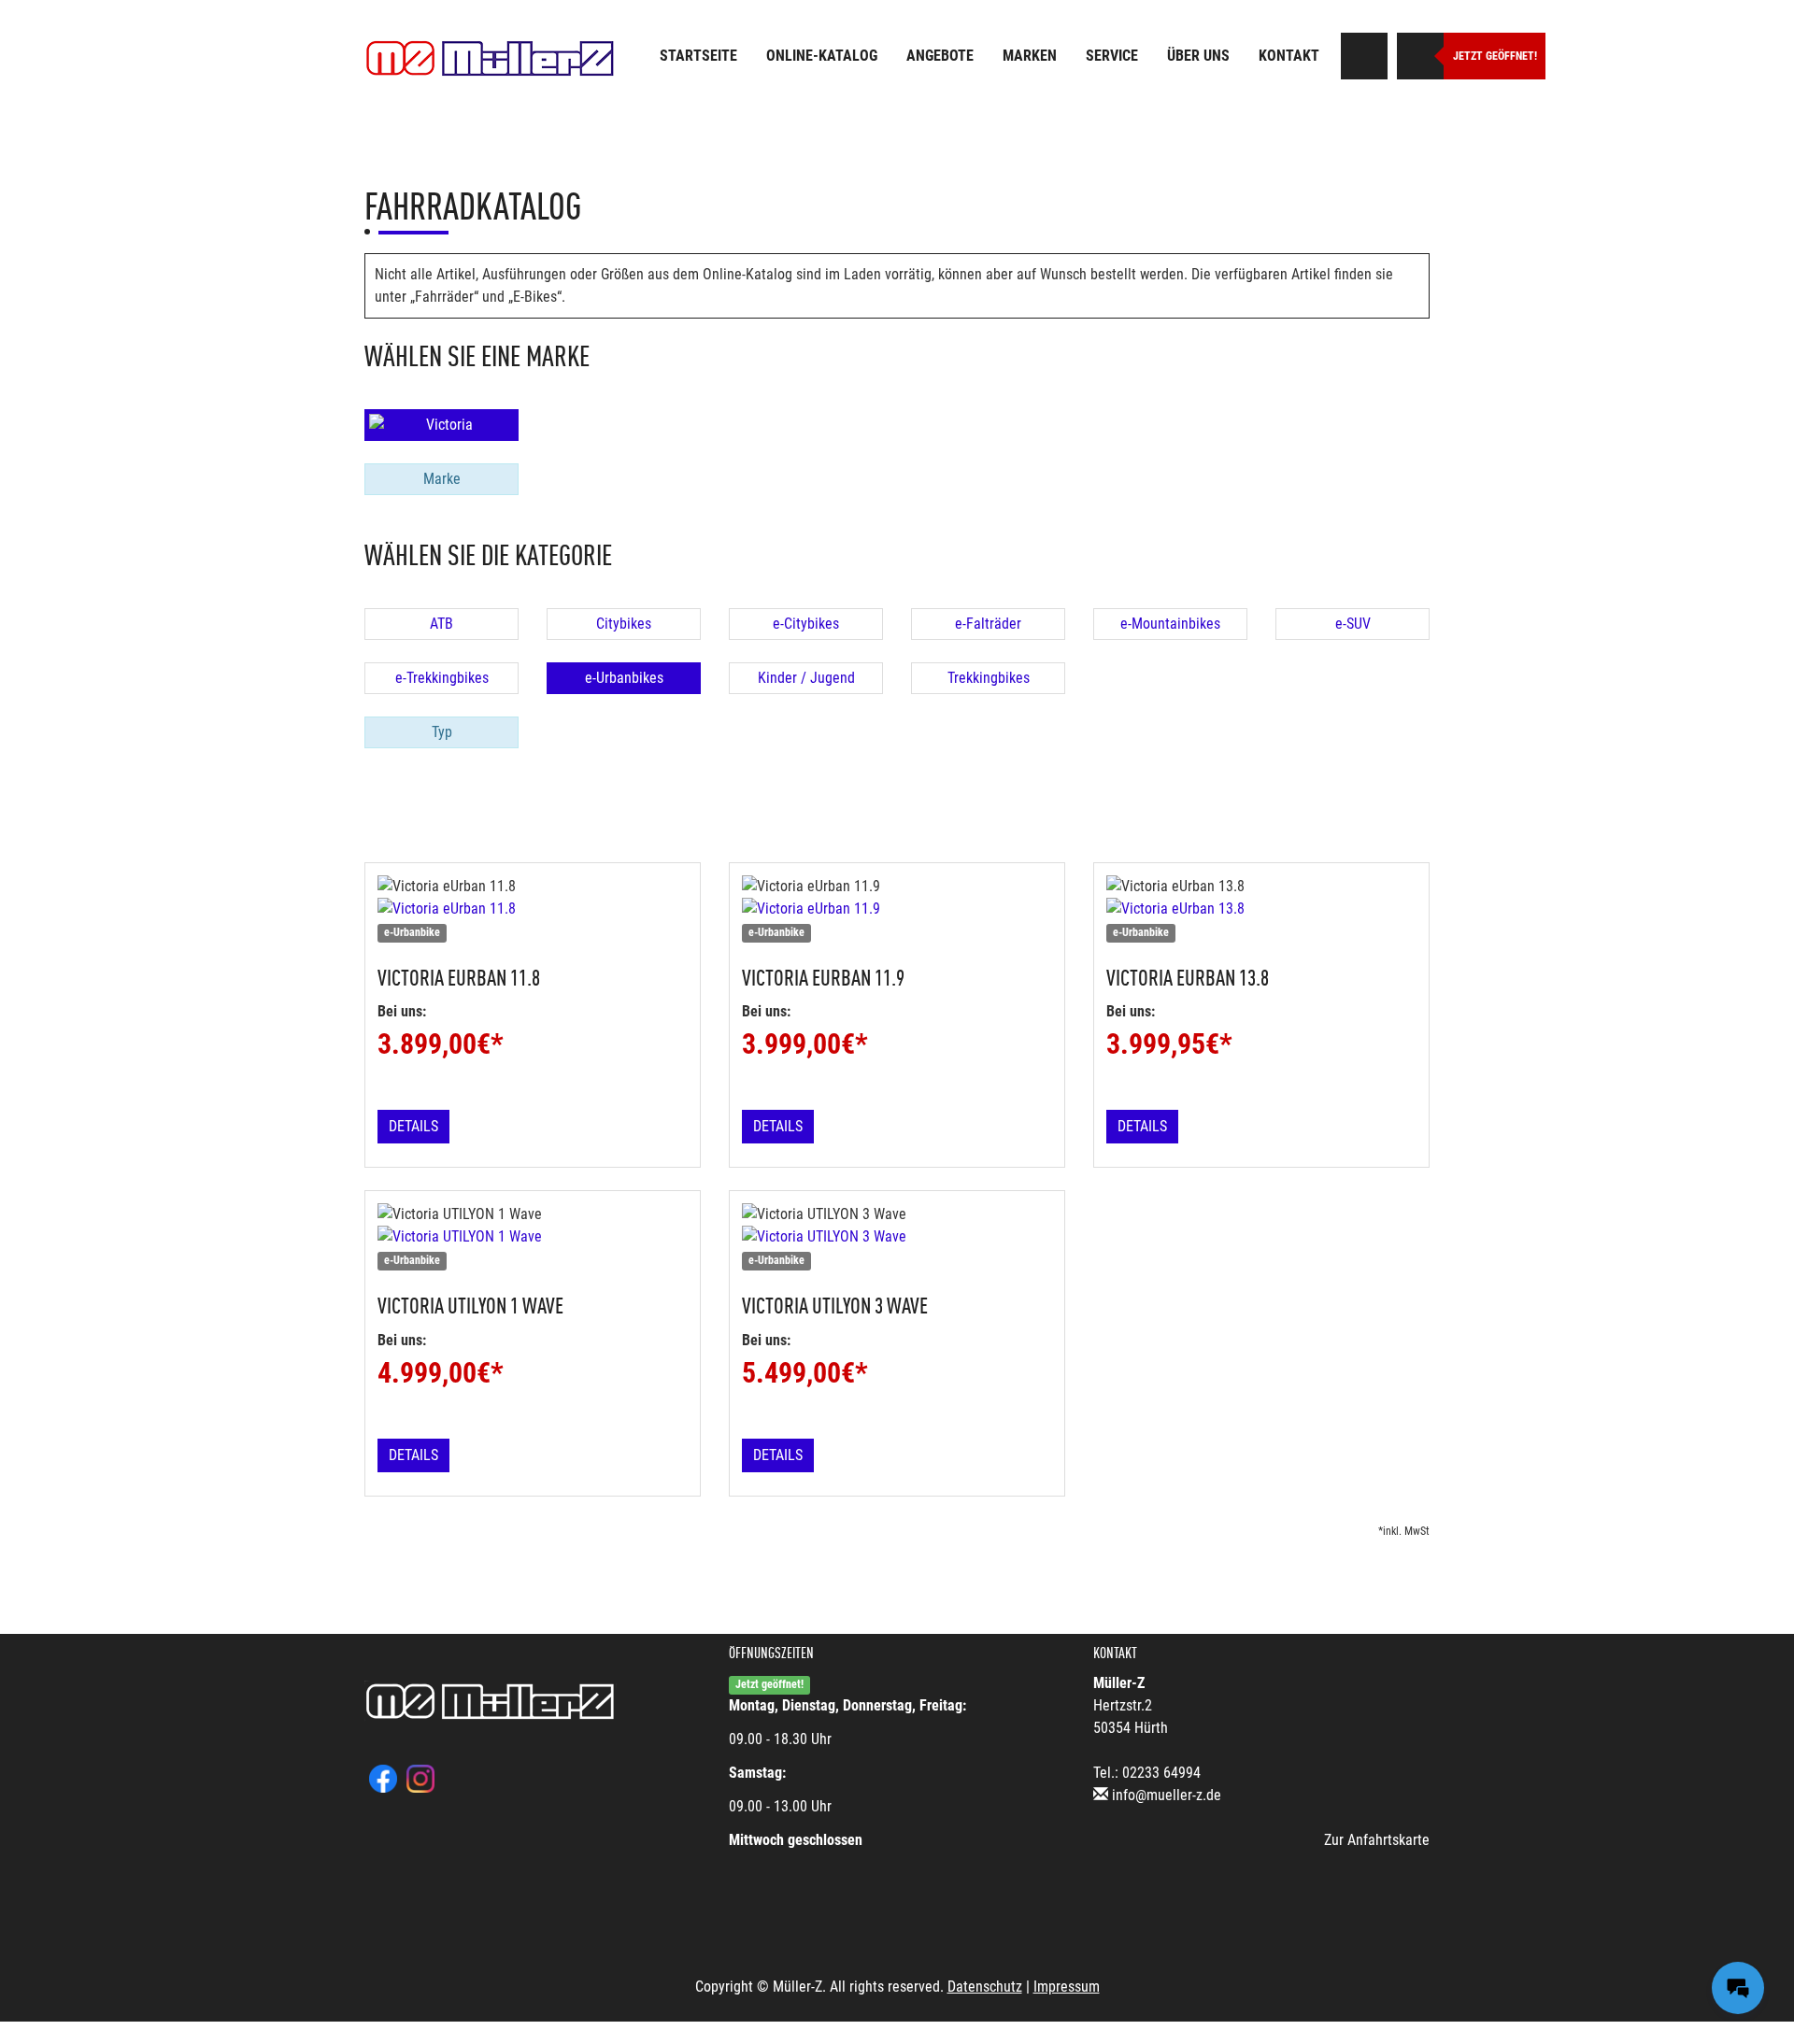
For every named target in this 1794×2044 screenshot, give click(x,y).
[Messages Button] (1738, 1988)
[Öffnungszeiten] (1420, 56)
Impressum (1067, 1987)
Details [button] (413, 1126)
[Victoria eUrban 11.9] (897, 909)
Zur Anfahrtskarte (1377, 1840)
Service (1112, 56)
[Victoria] (441, 425)
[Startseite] (491, 58)
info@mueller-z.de (1167, 1795)
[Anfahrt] (1364, 56)
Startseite (698, 56)
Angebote (940, 56)
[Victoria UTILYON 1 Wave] (533, 1237)
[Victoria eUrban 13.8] (1261, 909)
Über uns (1198, 56)
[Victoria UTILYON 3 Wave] (897, 1237)
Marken (1030, 56)
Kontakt (1289, 56)
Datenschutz (985, 1987)
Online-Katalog (822, 56)
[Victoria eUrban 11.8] (533, 909)
